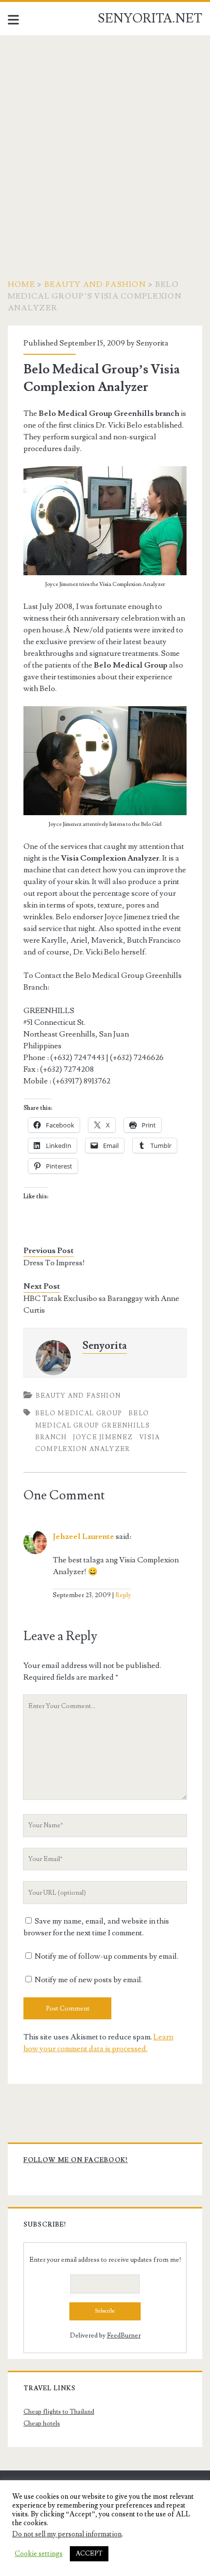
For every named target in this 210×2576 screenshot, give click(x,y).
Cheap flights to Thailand (59, 2412)
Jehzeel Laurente (84, 1537)
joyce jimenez (103, 1437)
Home (21, 284)
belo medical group (79, 1413)
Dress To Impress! (54, 1263)
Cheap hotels (42, 2424)
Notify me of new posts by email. (89, 1980)
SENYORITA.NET (150, 19)
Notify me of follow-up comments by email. (106, 1956)
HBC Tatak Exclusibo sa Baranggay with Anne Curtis (101, 1304)
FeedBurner (124, 2336)
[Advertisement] (105, 145)
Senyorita (152, 343)
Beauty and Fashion (95, 284)
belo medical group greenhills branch (93, 1425)
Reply (123, 1595)
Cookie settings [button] (39, 2554)
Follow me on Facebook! (76, 2160)
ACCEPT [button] (89, 2554)
